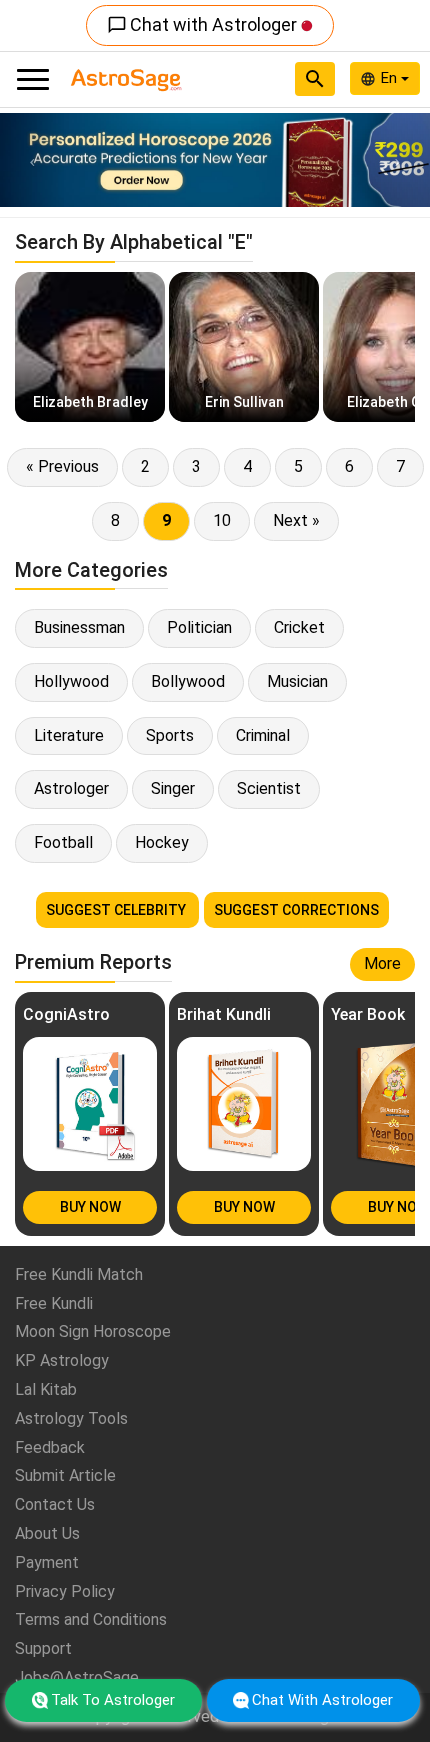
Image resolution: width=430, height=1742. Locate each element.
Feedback (50, 1447)
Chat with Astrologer (204, 24)
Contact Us (55, 1504)
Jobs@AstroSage (77, 1677)
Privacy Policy (65, 1591)
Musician (297, 681)
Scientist (269, 788)
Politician (199, 627)
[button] (32, 160)
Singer (173, 788)
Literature (69, 735)
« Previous (62, 466)
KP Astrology (62, 1360)
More (382, 963)
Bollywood (188, 681)
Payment (47, 1562)
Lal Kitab (46, 1389)
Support (43, 1648)
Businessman (79, 627)
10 (222, 520)
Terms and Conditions (91, 1619)
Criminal (263, 735)
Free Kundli (54, 1303)
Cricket (299, 627)
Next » (296, 520)
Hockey (162, 842)
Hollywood (71, 681)
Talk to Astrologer (113, 1700)
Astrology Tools (71, 1418)
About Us (47, 1533)
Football (63, 842)
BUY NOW (90, 1207)
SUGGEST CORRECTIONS (296, 910)
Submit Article (65, 1475)
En (391, 78)
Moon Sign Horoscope (93, 1331)
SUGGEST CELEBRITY (117, 910)
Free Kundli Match (79, 1274)
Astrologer (71, 788)
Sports (170, 735)
